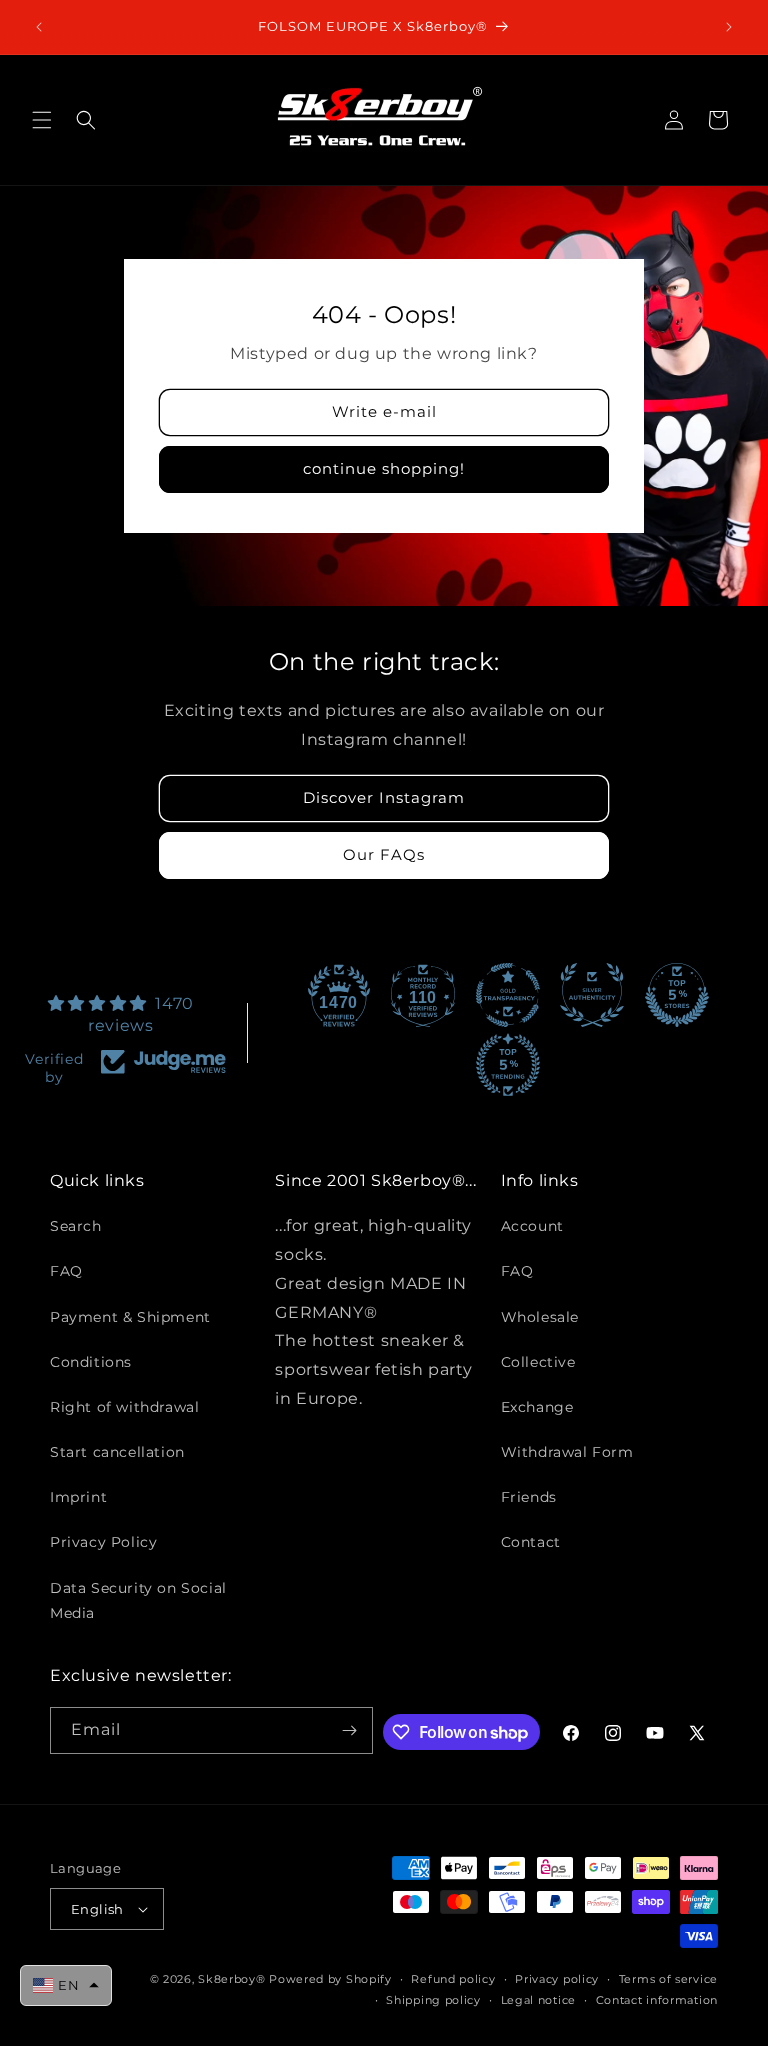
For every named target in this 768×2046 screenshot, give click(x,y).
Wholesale (540, 1317)
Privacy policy (557, 1979)
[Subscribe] (350, 1730)
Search (76, 1226)
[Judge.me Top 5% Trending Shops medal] (508, 1065)
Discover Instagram (384, 797)
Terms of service (668, 1979)
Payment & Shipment (130, 1317)
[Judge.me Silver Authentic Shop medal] (592, 995)
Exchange (537, 1407)
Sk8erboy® (231, 1979)
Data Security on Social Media (138, 1600)
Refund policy (453, 1979)
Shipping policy (433, 2000)
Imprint (78, 1497)
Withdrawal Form (567, 1452)
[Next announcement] (729, 27)
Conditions (91, 1362)
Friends (529, 1497)
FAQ (66, 1271)
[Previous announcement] (39, 27)
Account (532, 1226)
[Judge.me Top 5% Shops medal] (677, 995)
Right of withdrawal (124, 1407)
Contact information (657, 2000)
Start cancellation (117, 1452)
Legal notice (538, 2000)
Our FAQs (384, 854)
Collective (538, 1362)
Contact (531, 1542)
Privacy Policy (103, 1542)
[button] (42, 120)
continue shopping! (384, 468)
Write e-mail (384, 411)
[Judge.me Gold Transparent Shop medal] (508, 995)
